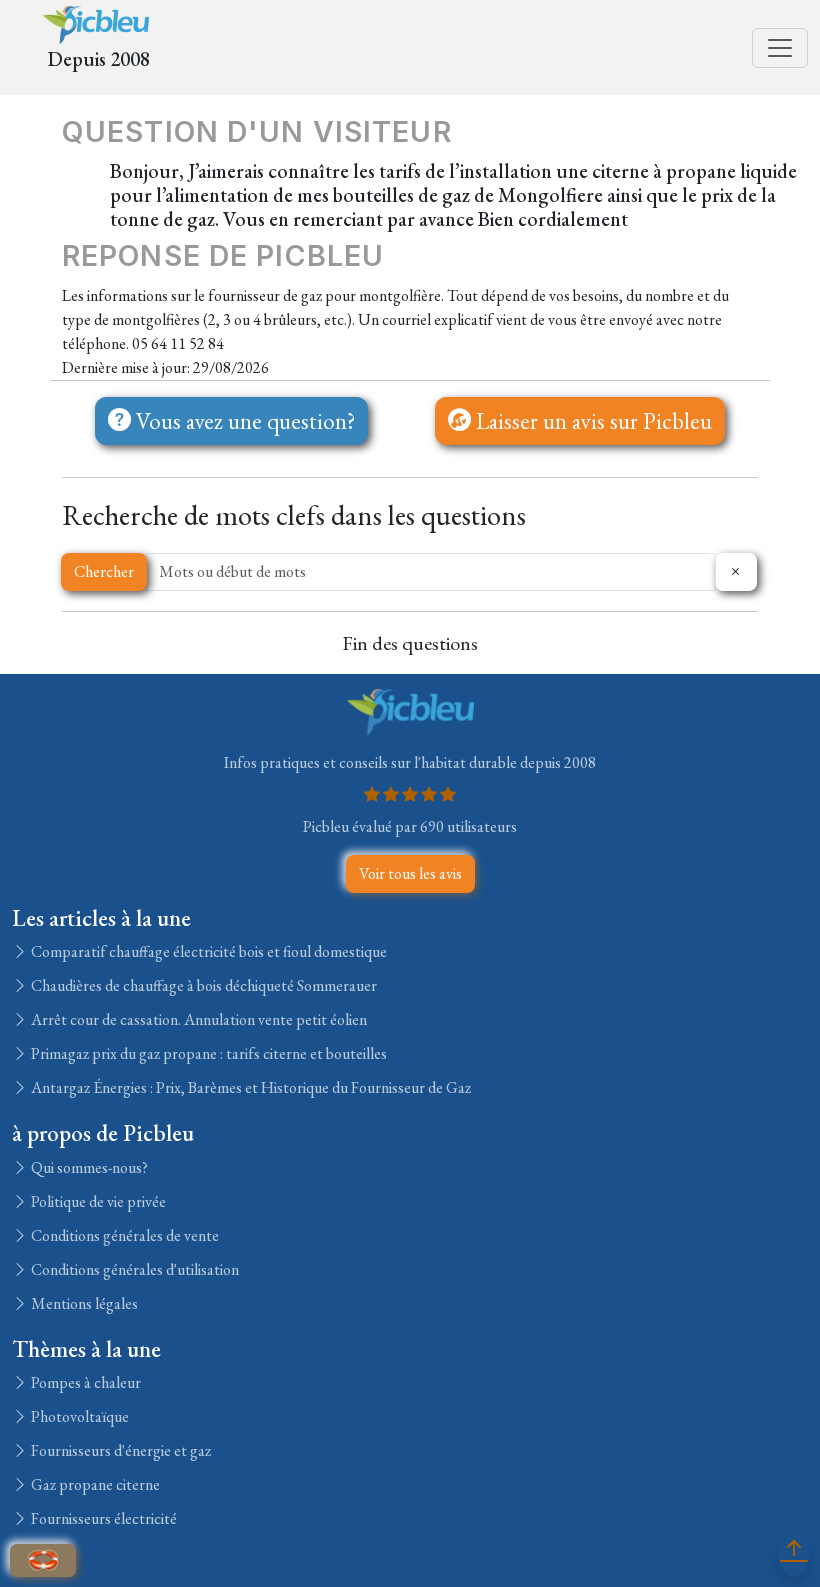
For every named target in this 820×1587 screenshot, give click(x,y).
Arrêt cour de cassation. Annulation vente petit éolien (197, 1019)
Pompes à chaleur (84, 1382)
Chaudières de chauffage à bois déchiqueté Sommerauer (202, 985)
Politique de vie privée (97, 1201)
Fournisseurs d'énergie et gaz (119, 1450)
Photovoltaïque (78, 1416)
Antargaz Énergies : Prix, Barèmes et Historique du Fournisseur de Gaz (249, 1087)
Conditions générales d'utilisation (133, 1269)
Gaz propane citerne (94, 1484)
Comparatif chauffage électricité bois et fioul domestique (207, 951)
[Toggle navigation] (780, 48)
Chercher (104, 571)
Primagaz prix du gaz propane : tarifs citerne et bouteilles (207, 1053)
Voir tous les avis (410, 873)
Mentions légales (83, 1303)
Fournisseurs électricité (102, 1518)
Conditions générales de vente (123, 1235)
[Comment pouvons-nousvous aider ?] (43, 1560)
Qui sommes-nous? (88, 1167)
